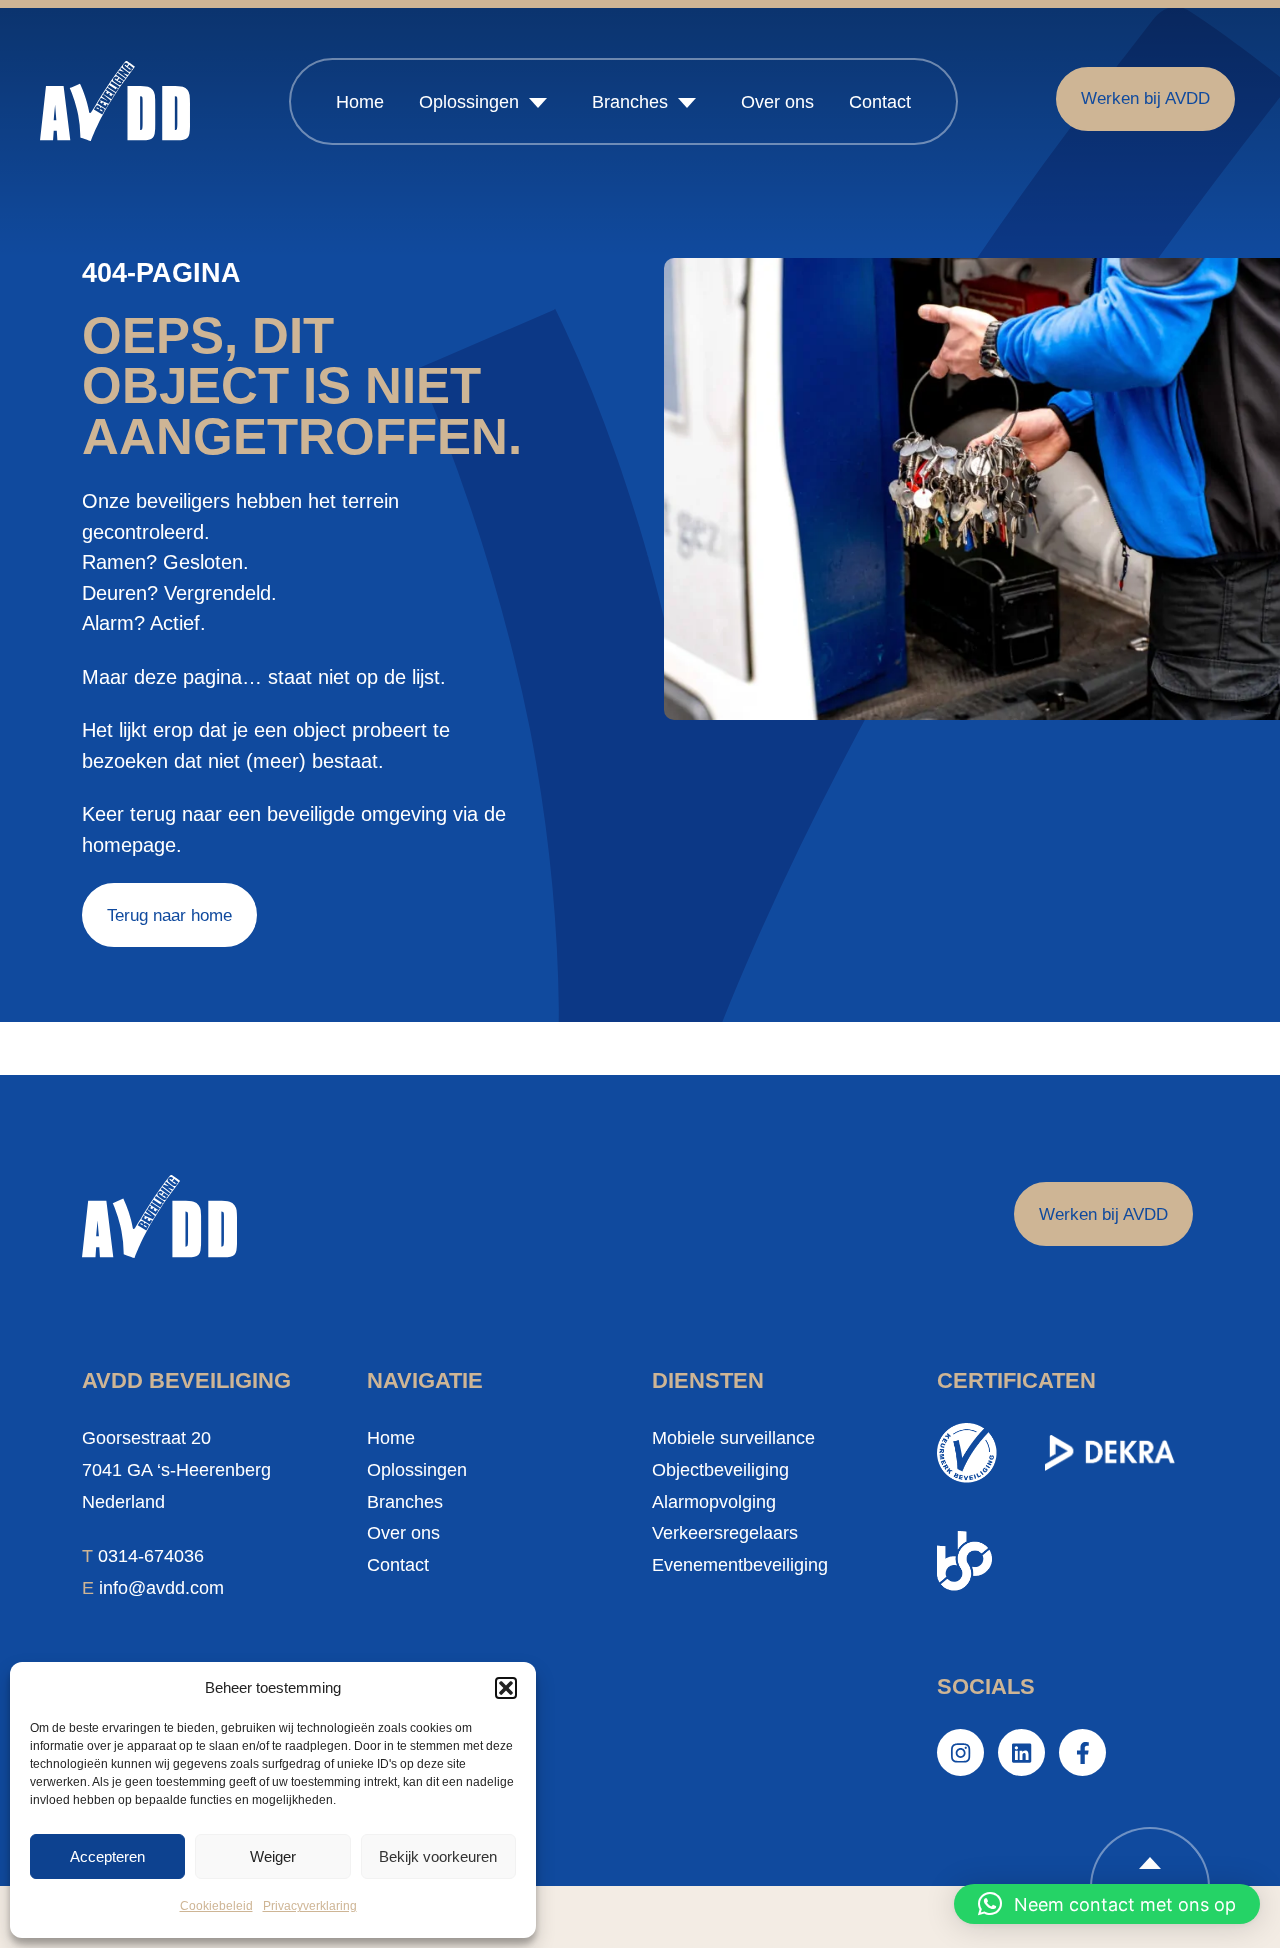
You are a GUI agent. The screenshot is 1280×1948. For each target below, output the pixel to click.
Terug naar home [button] (169, 915)
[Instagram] (960, 1752)
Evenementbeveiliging (740, 1565)
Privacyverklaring (310, 1906)
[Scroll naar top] (1150, 1857)
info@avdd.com (161, 1588)
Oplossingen (469, 102)
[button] (506, 1688)
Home (360, 102)
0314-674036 (151, 1556)
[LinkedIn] (1021, 1752)
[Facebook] (1082, 1752)
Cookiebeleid (216, 1906)
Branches (630, 102)
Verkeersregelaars (725, 1533)
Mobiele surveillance (733, 1438)
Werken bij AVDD (1145, 98)
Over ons (777, 102)
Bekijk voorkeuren (438, 1856)
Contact (880, 102)
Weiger (273, 1856)
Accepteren (107, 1856)
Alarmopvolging (714, 1502)
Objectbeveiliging (720, 1470)
